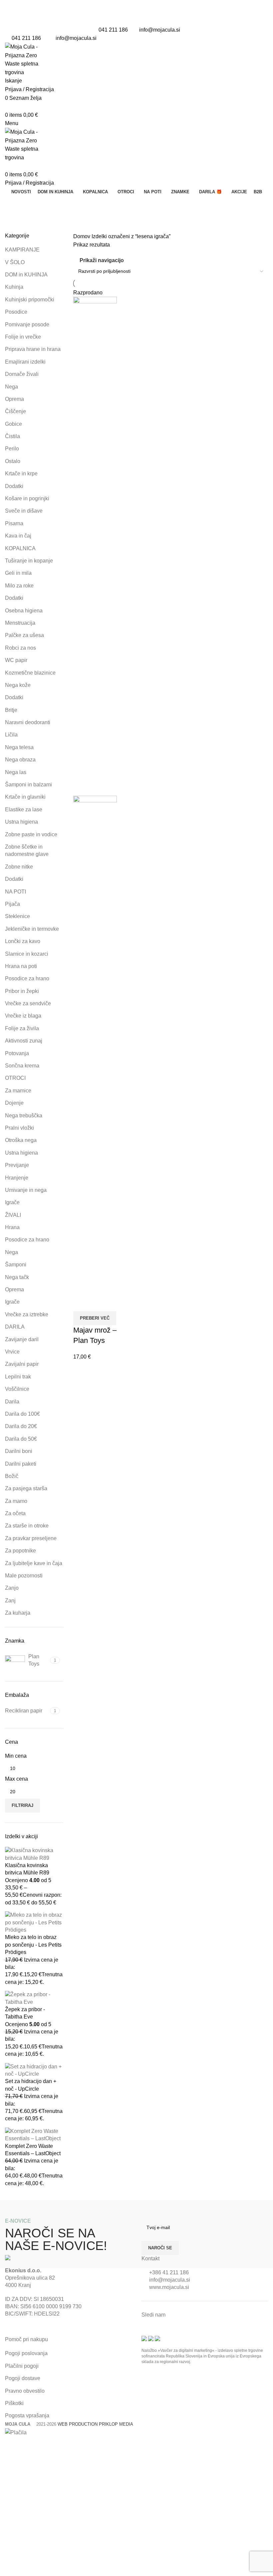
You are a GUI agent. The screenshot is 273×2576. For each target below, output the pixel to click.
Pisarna (14, 523)
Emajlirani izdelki (25, 362)
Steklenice (17, 916)
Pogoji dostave (23, 2378)
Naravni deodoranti (28, 722)
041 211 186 (113, 30)
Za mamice (18, 1091)
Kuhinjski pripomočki (30, 300)
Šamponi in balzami (28, 785)
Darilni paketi (21, 1464)
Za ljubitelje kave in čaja (34, 1563)
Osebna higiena (24, 611)
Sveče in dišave (24, 511)
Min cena (16, 1756)
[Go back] (13, 204)
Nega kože (18, 685)
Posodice (16, 312)
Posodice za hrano (27, 978)
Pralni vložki (19, 1128)
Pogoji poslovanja (26, 2353)
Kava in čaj (18, 536)
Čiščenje (15, 411)
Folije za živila (22, 1028)
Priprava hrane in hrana (33, 349)
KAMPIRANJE (22, 250)
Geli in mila (18, 573)
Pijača (12, 904)
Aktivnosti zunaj (24, 1041)
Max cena (16, 1779)
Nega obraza (20, 760)
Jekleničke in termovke (32, 929)
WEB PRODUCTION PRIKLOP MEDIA (95, 2424)
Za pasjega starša (26, 1488)
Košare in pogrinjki (27, 498)
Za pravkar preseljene (31, 1538)
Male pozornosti (24, 1576)
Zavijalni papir (22, 1364)
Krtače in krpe (21, 474)
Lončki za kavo (23, 941)
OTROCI (15, 1078)
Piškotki (14, 2403)
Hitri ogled (82, 1303)
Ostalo (13, 461)
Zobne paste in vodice (31, 834)
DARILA (15, 1327)
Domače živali (22, 374)
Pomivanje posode (27, 324)
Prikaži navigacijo (102, 260)
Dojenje (14, 1103)
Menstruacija (20, 623)
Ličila (11, 735)
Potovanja (17, 1053)
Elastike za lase (24, 809)
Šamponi (16, 1265)
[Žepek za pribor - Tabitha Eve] (34, 1998)
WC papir (16, 660)
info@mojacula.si (160, 30)
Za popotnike (20, 1551)
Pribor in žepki (22, 991)
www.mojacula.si (169, 2287)
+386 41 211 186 (169, 2272)
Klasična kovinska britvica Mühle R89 (27, 1869)
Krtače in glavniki (25, 797)
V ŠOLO (15, 262)
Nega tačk (17, 1277)
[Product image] (95, 1045)
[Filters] (8, 2445)
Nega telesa (19, 747)
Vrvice (12, 1352)
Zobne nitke (19, 867)
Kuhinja (14, 287)
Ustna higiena (21, 822)
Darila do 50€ (21, 1439)
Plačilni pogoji (22, 2366)
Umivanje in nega (26, 1190)
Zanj (10, 1601)
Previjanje (17, 1165)
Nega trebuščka (24, 1116)
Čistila (12, 436)
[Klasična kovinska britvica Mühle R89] (34, 1854)
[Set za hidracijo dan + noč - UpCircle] (34, 2070)
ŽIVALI (13, 1215)
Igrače (12, 1202)
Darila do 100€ (22, 1414)
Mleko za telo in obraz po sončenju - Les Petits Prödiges (33, 1945)
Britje (11, 710)
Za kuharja (18, 1613)
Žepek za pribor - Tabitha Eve (25, 2013)
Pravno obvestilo (25, 2391)
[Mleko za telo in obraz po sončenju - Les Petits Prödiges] (34, 1922)
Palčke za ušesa (24, 635)
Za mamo (16, 1501)
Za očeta (15, 1513)
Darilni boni (19, 1451)
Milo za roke (19, 586)
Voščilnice (17, 1389)
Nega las (16, 772)
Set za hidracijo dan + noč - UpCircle (31, 2085)
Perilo (12, 449)
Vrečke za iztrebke (27, 1314)
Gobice (13, 424)
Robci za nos (20, 648)
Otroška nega (21, 1140)
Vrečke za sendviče (28, 1003)
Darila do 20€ (21, 1426)
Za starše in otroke (27, 1526)
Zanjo (12, 1588)
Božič (12, 1476)
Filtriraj (22, 1805)
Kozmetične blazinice (30, 673)
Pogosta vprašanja (27, 2415)
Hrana (12, 1227)
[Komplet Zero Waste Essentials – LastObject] (34, 2134)
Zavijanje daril (22, 1339)
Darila (12, 1402)
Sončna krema (22, 1066)
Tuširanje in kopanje (29, 561)
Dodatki (14, 486)
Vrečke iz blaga (23, 1016)
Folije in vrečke (23, 337)
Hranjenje (17, 1178)
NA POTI (15, 892)
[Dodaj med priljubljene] (100, 1303)
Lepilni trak (18, 1377)
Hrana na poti (21, 966)
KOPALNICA (20, 548)
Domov (82, 236)
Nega (11, 387)
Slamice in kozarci (27, 954)
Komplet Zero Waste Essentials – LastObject (33, 2150)
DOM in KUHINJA (26, 275)
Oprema (14, 399)
